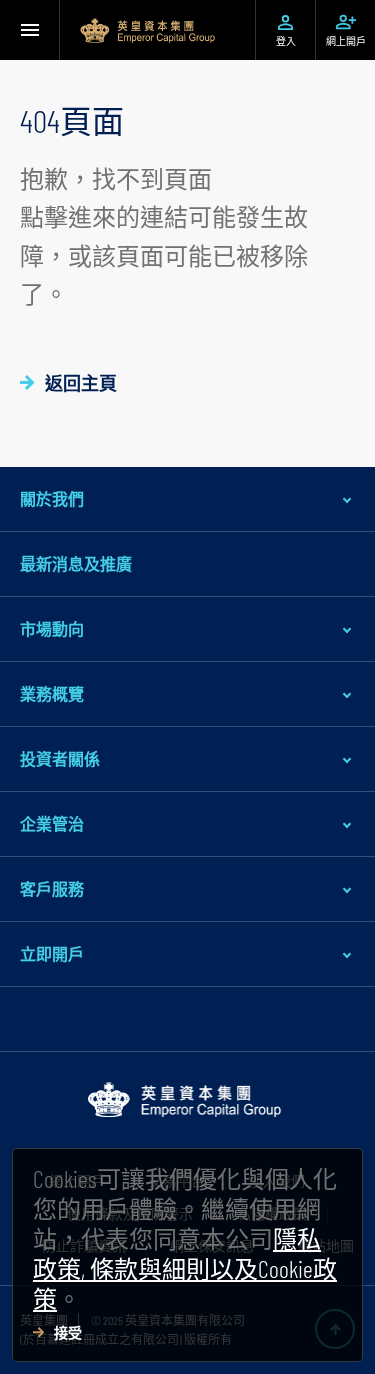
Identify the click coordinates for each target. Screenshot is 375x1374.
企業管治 (52, 823)
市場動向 (52, 628)
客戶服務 (52, 888)
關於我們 (52, 498)
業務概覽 (52, 693)
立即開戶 (52, 953)
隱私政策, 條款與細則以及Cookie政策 (185, 1268)
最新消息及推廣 (76, 563)
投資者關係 (60, 758)
